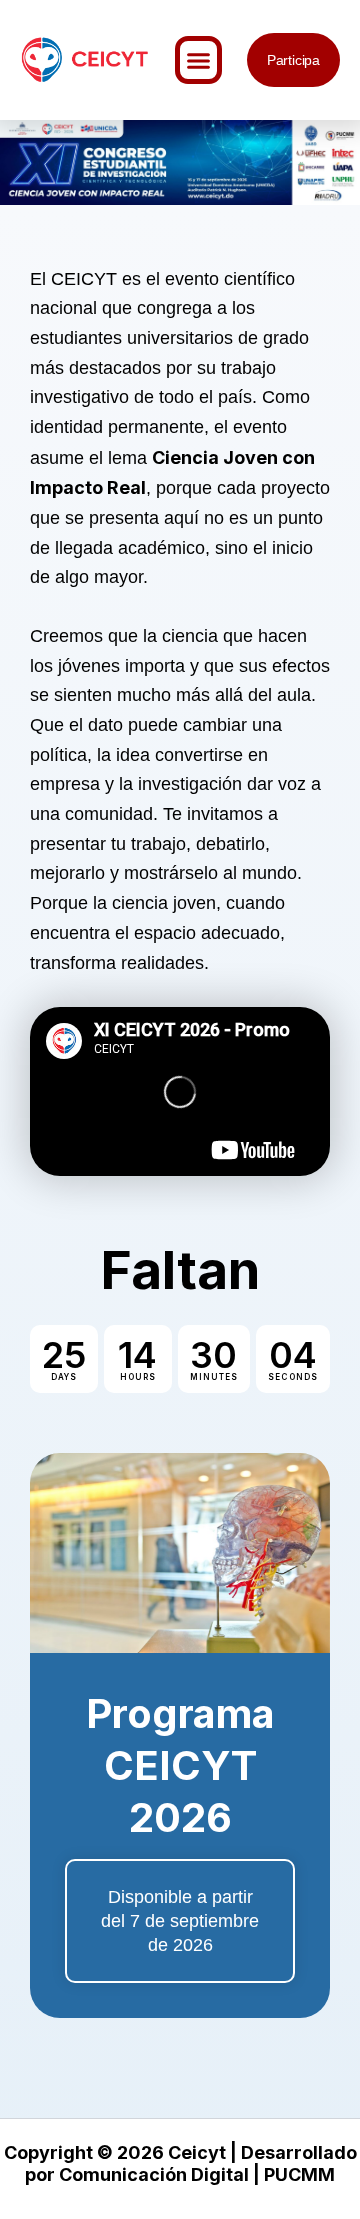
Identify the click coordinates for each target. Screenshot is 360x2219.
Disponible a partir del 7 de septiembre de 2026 (180, 1921)
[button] (199, 60)
